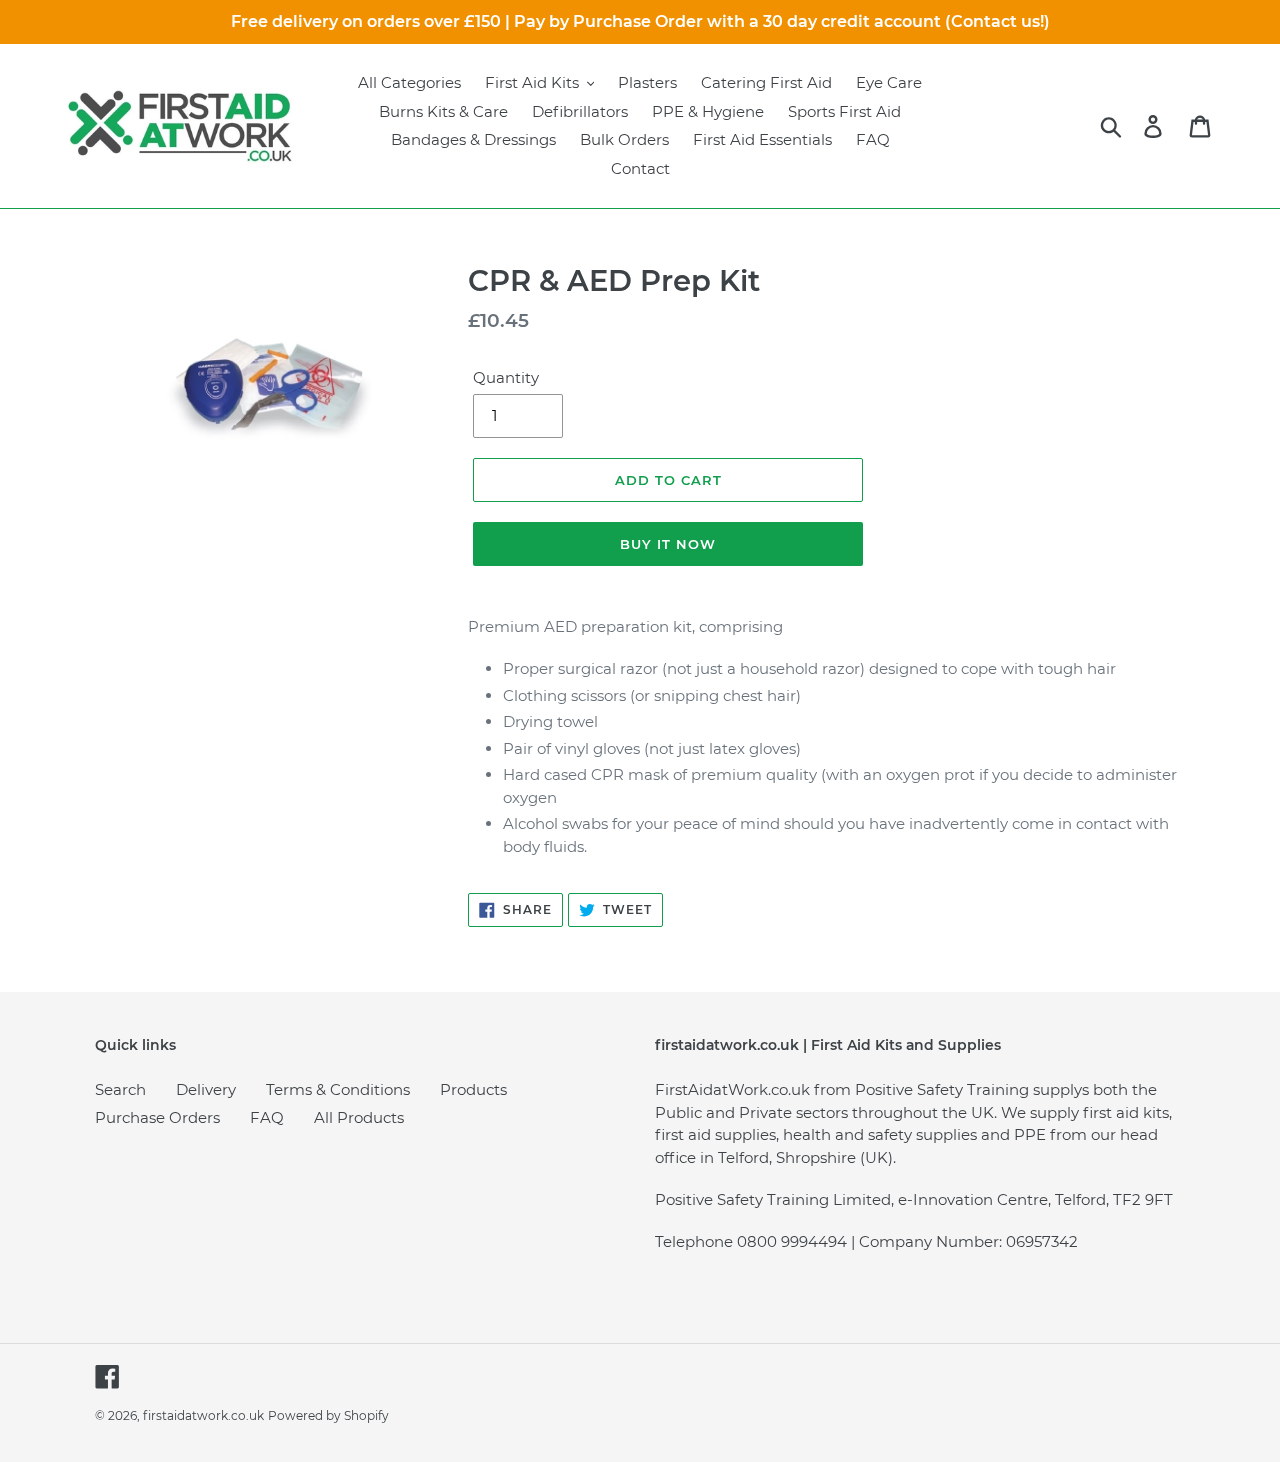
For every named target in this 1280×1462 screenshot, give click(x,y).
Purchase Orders (157, 1117)
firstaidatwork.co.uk (203, 1415)
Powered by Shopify (328, 1415)
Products (473, 1089)
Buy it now (668, 544)
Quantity (506, 377)
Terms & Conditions (338, 1089)
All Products (359, 1117)
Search (120, 1089)
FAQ (267, 1117)
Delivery (206, 1089)
